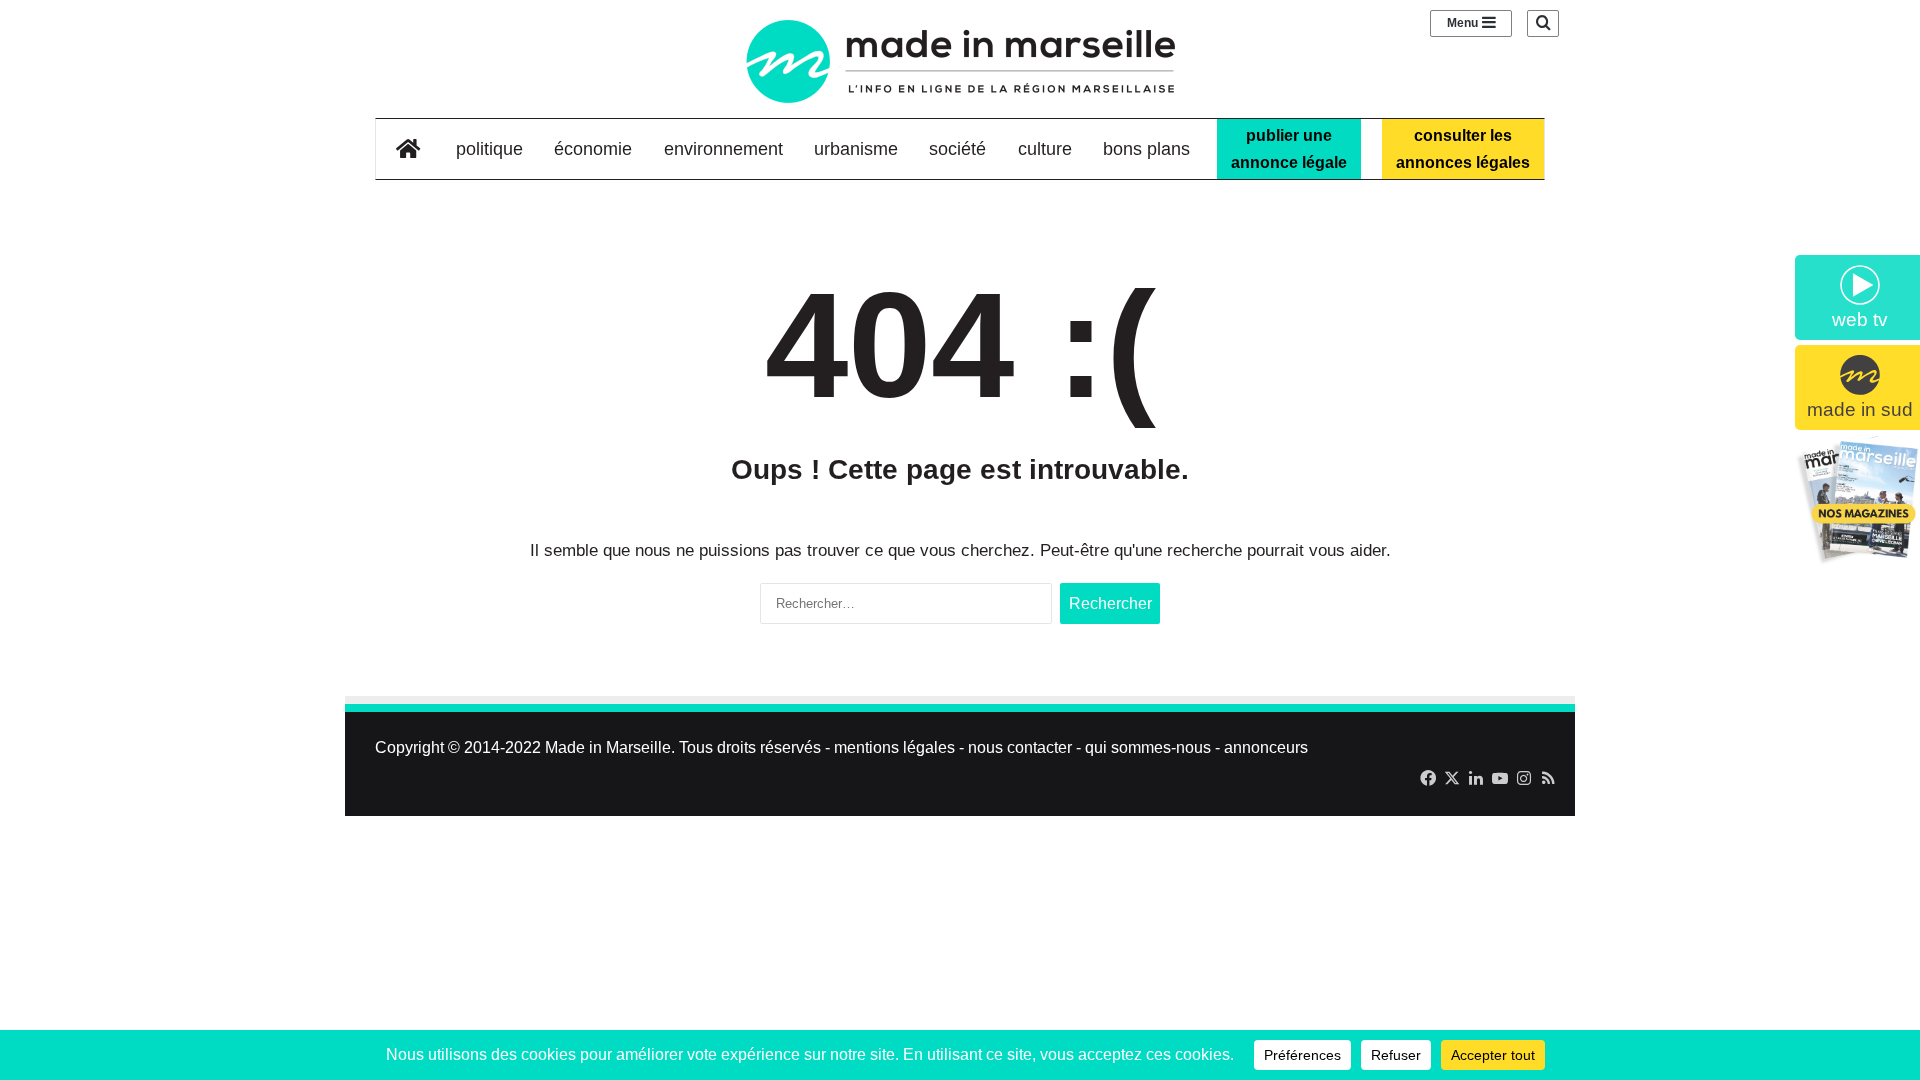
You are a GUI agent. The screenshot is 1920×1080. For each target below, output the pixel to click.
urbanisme (856, 149)
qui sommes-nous (1148, 747)
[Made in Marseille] (960, 61)
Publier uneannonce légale (1289, 149)
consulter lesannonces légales (1463, 149)
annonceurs (1266, 747)
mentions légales (894, 747)
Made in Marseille (608, 747)
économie (593, 149)
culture (1045, 149)
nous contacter (1020, 747)
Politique (489, 149)
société (957, 149)
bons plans (1146, 149)
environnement (723, 149)
